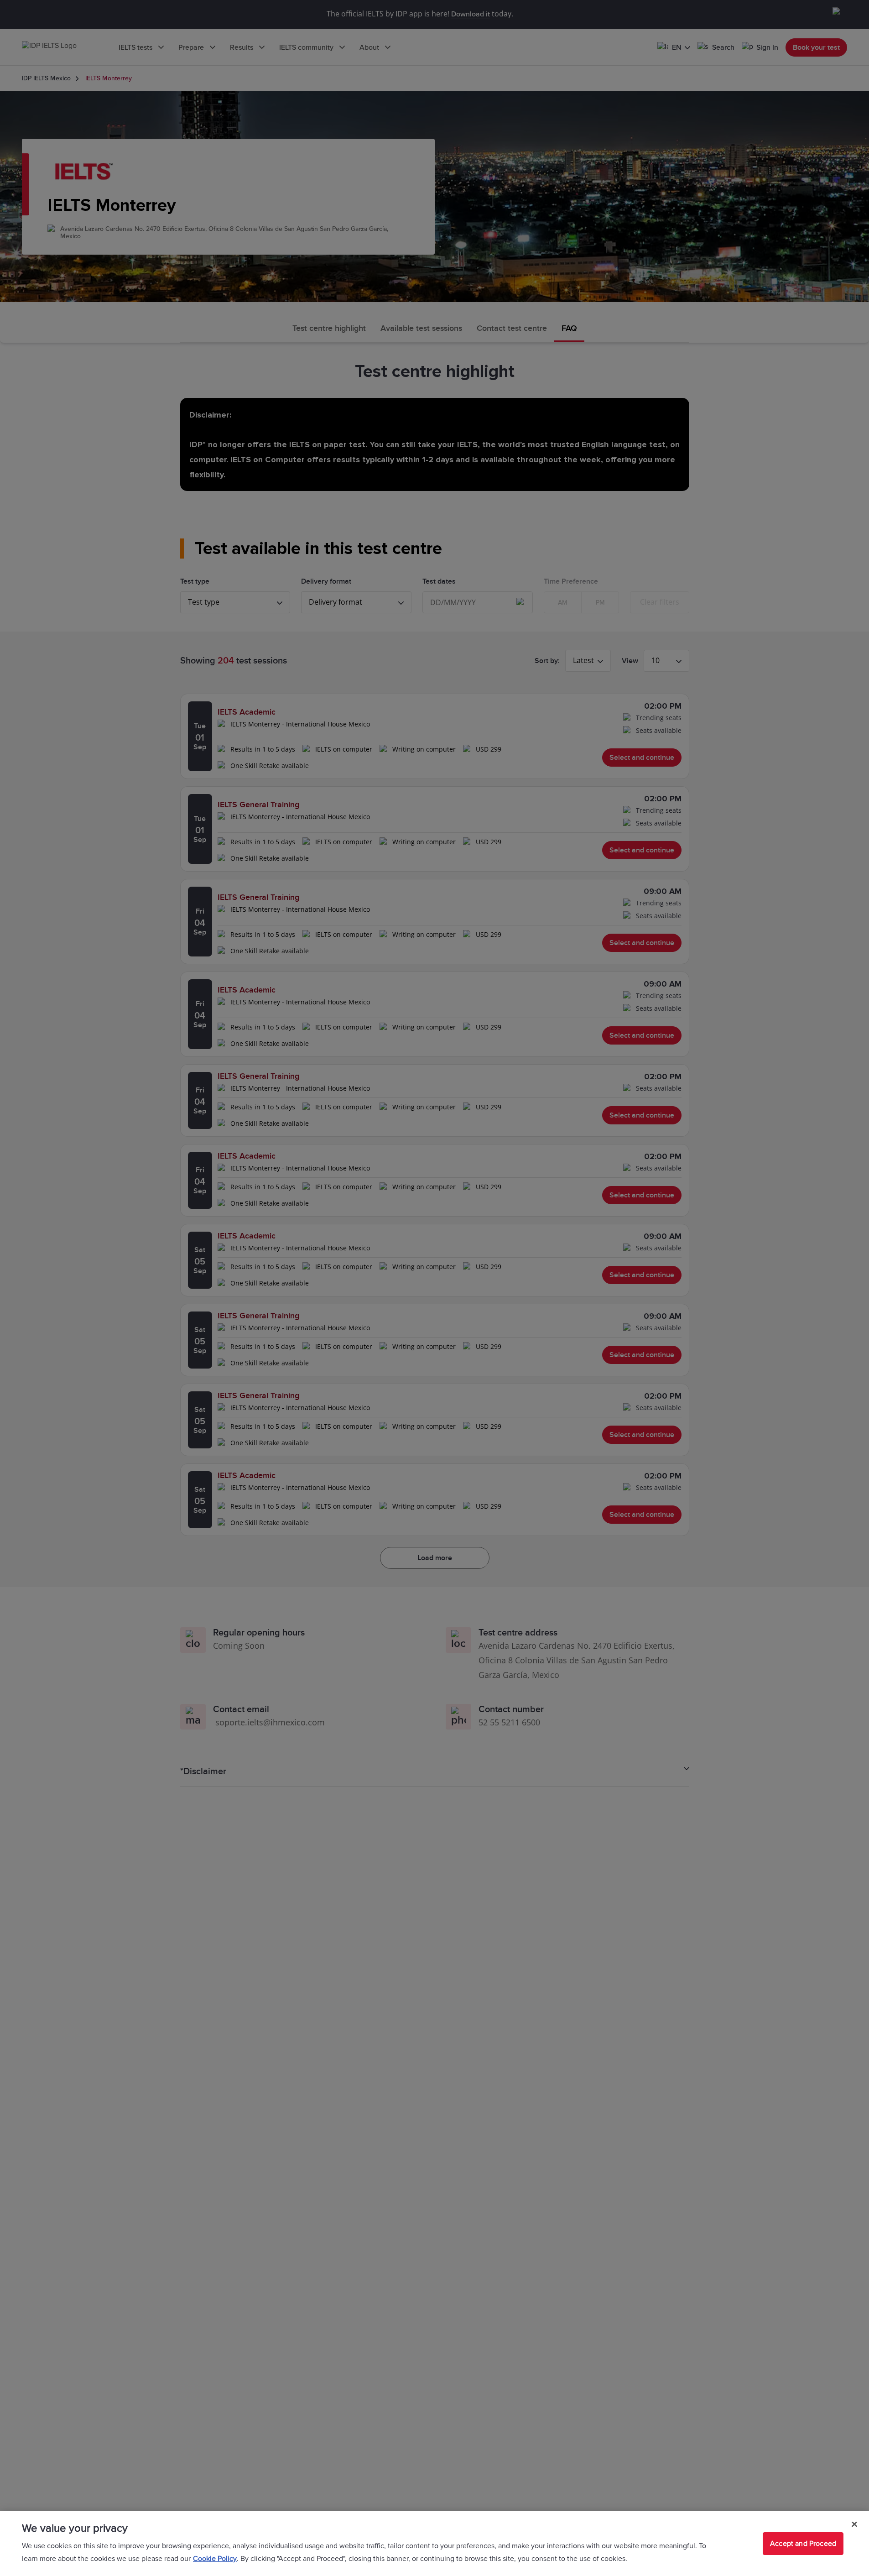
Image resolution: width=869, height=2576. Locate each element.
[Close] (854, 2524)
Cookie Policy (215, 2559)
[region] (434, 2544)
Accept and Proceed (803, 2544)
